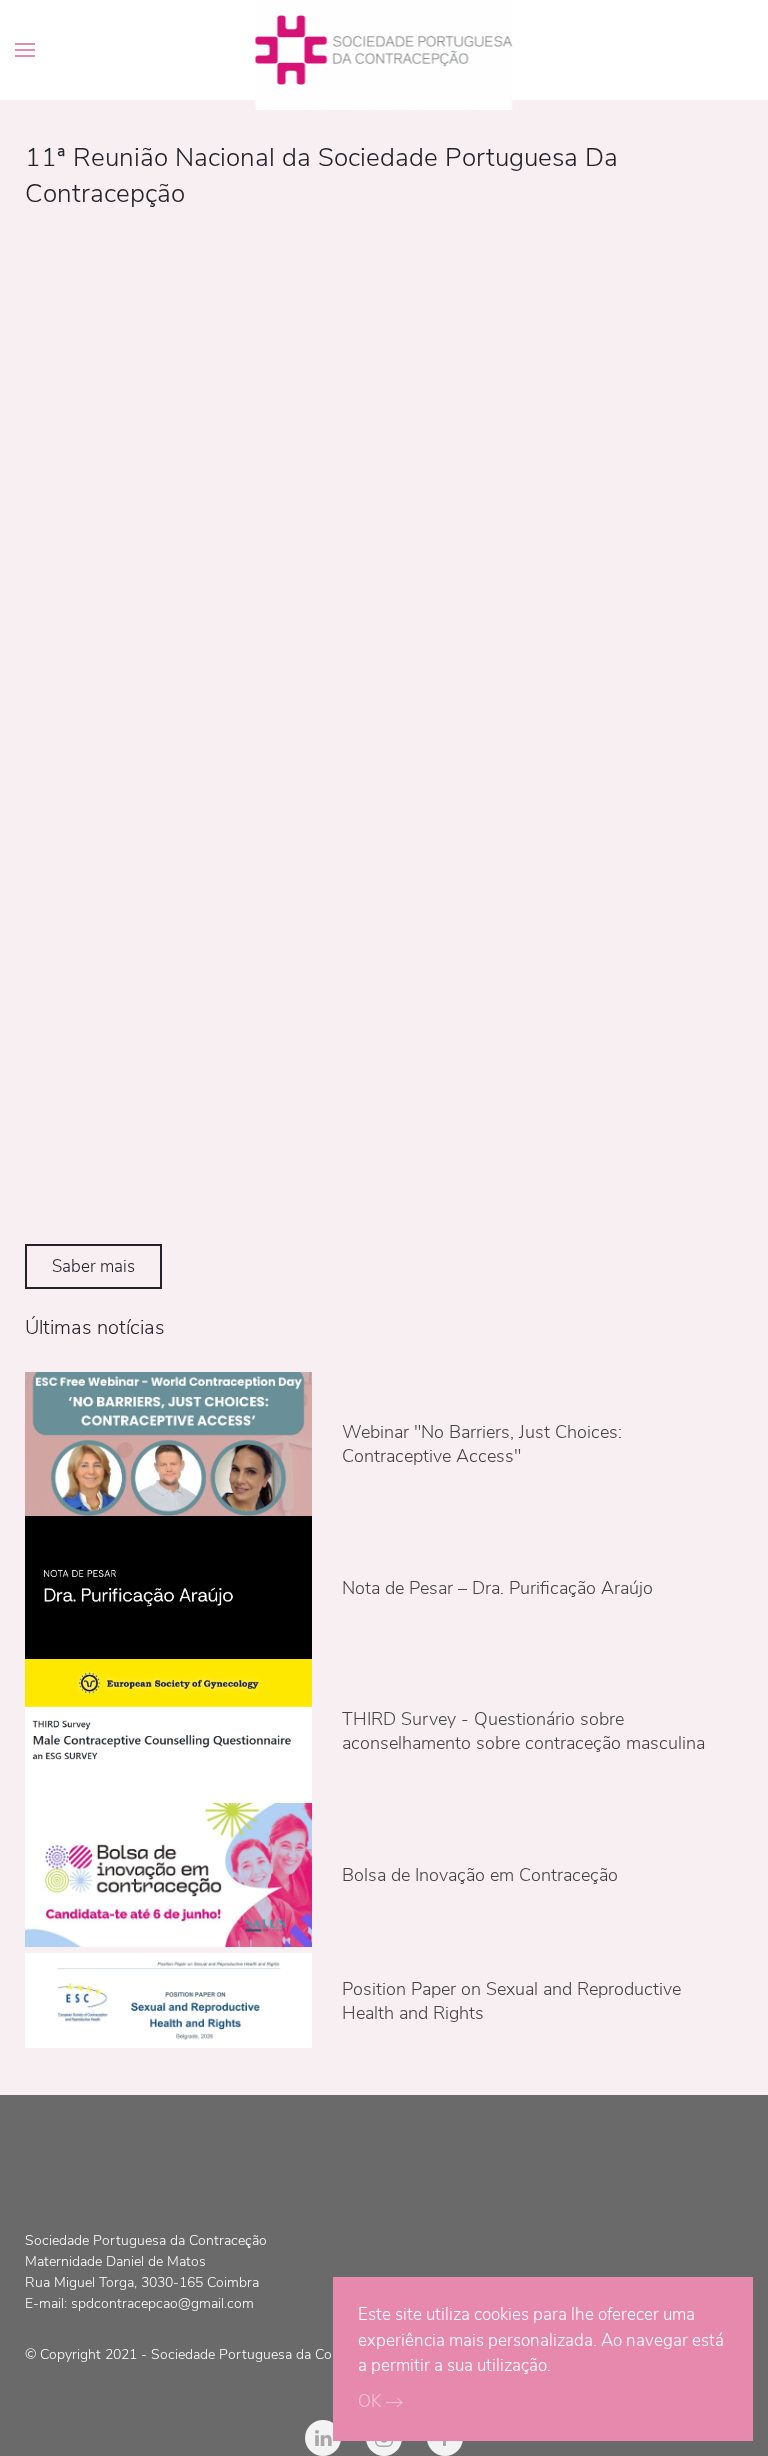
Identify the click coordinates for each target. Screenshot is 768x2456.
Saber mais (93, 1266)
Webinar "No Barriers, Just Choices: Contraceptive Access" (482, 1444)
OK (369, 2401)
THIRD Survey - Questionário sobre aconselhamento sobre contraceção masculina (523, 1731)
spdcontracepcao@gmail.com (162, 2303)
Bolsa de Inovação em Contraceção (480, 1875)
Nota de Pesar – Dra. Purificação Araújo (497, 1588)
